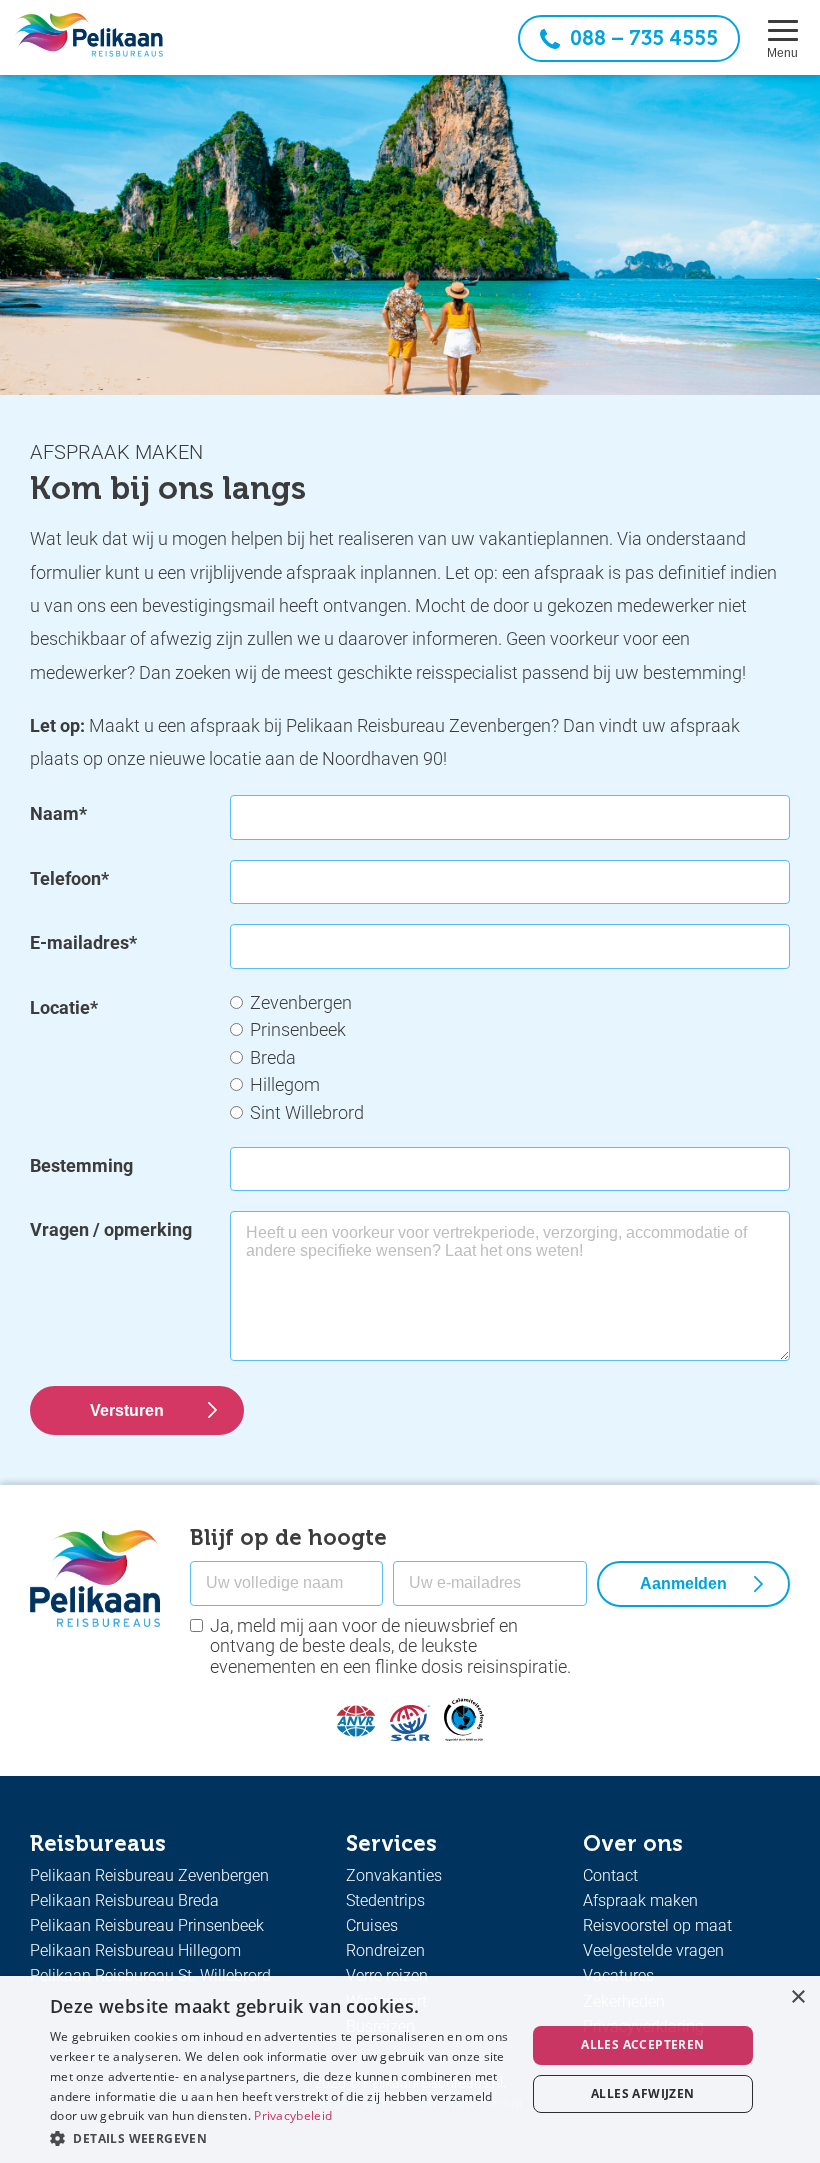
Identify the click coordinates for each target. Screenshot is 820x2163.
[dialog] (410, 2069)
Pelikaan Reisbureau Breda (124, 1900)
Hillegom (285, 1084)
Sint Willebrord (307, 1112)
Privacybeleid (293, 2115)
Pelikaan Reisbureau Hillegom (135, 1950)
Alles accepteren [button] (642, 2044)
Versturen (127, 1410)
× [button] (797, 1997)
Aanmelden (683, 1583)
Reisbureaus (98, 1843)
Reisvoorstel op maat (657, 1925)
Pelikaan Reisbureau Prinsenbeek (147, 1925)
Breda (273, 1057)
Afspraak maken (640, 1900)
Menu (782, 53)
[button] (281, 2137)
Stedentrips (385, 1900)
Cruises (372, 1925)
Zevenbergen (301, 1002)
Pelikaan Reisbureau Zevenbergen (149, 1875)
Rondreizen (385, 1950)
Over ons (633, 1843)
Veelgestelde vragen (653, 1950)
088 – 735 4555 (644, 38)
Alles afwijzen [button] (643, 2093)
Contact (610, 1875)
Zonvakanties (394, 1875)
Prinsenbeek (298, 1029)
